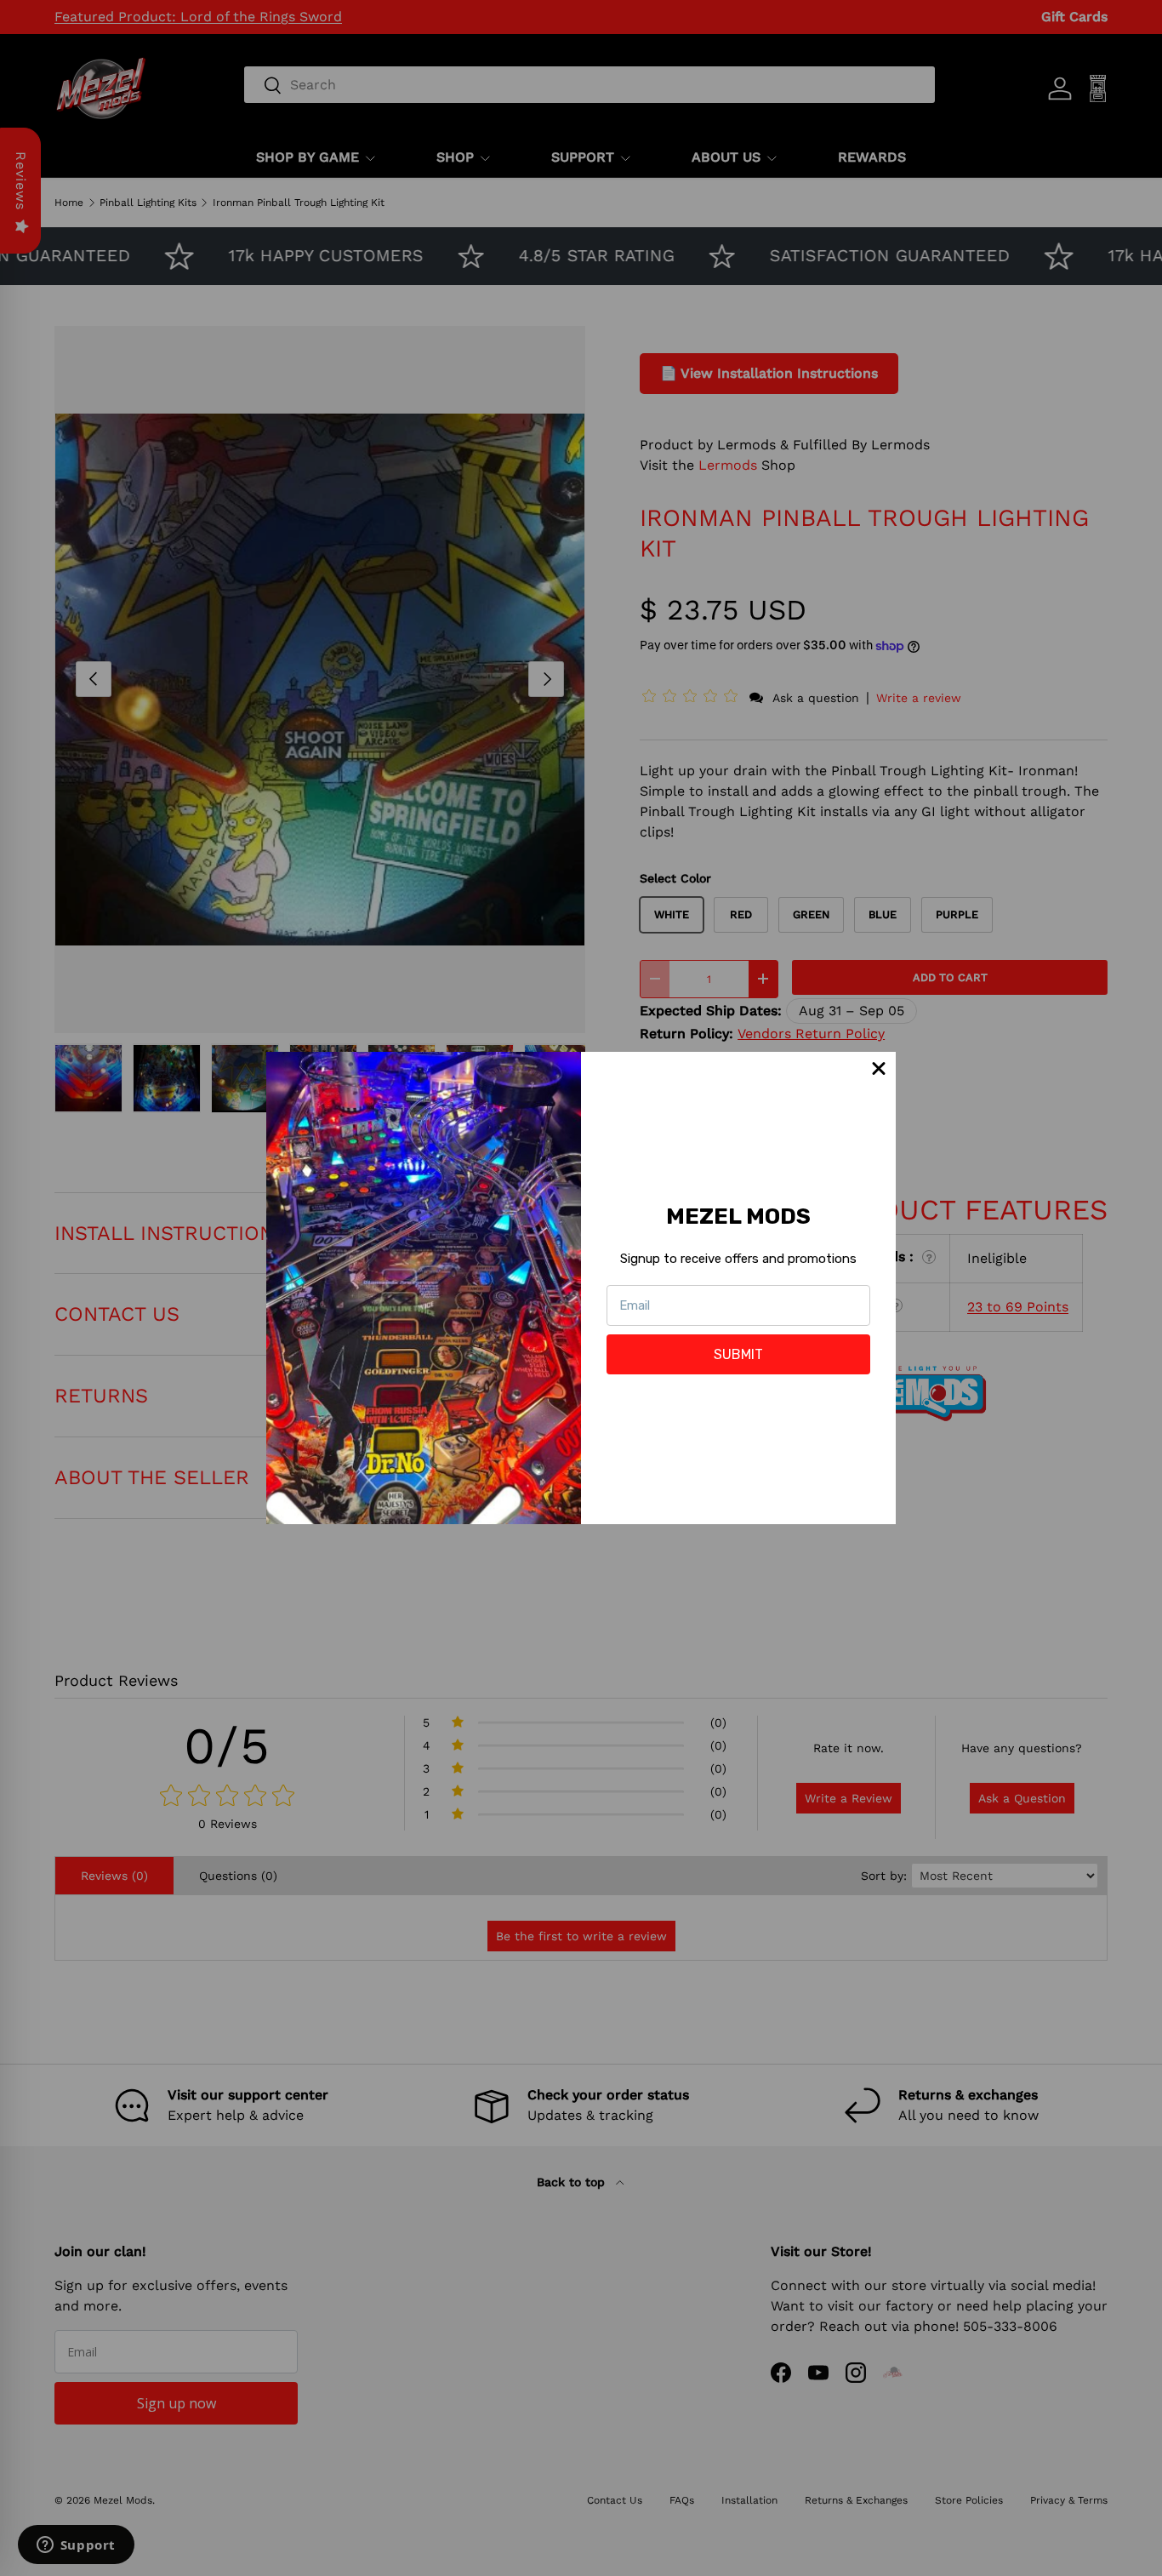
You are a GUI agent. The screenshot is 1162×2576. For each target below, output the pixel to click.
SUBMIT (738, 1354)
